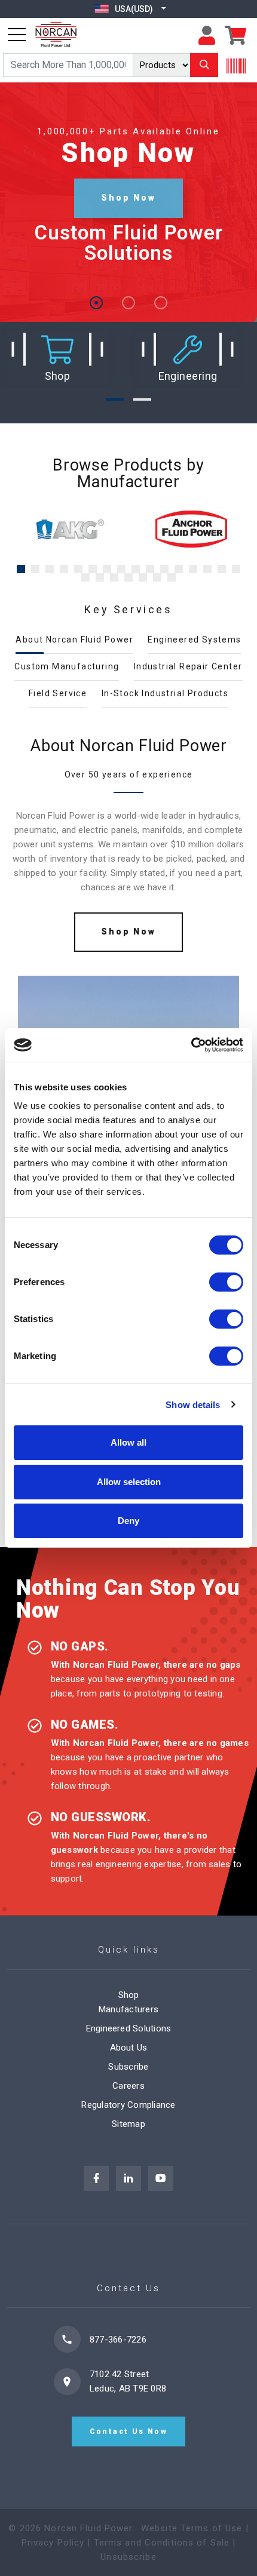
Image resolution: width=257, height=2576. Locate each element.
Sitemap (128, 2124)
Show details (193, 1405)
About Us (129, 2048)
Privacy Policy (53, 2543)
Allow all (128, 1442)
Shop (129, 1995)
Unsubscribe (128, 2557)
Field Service (58, 693)
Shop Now (128, 198)
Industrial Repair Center (188, 666)
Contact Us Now (129, 2431)
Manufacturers (128, 2009)
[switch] (226, 1282)
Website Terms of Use (192, 2528)
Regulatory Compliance (128, 2105)
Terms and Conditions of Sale (162, 2543)
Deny (128, 1521)
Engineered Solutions (129, 2028)
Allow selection (129, 1482)
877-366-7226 (118, 2340)
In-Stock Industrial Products (165, 693)
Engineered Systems (194, 640)
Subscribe (128, 2067)
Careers (128, 2086)
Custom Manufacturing (67, 666)
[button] (57, 358)
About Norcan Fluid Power (74, 640)
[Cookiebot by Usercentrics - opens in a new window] (191, 1045)
